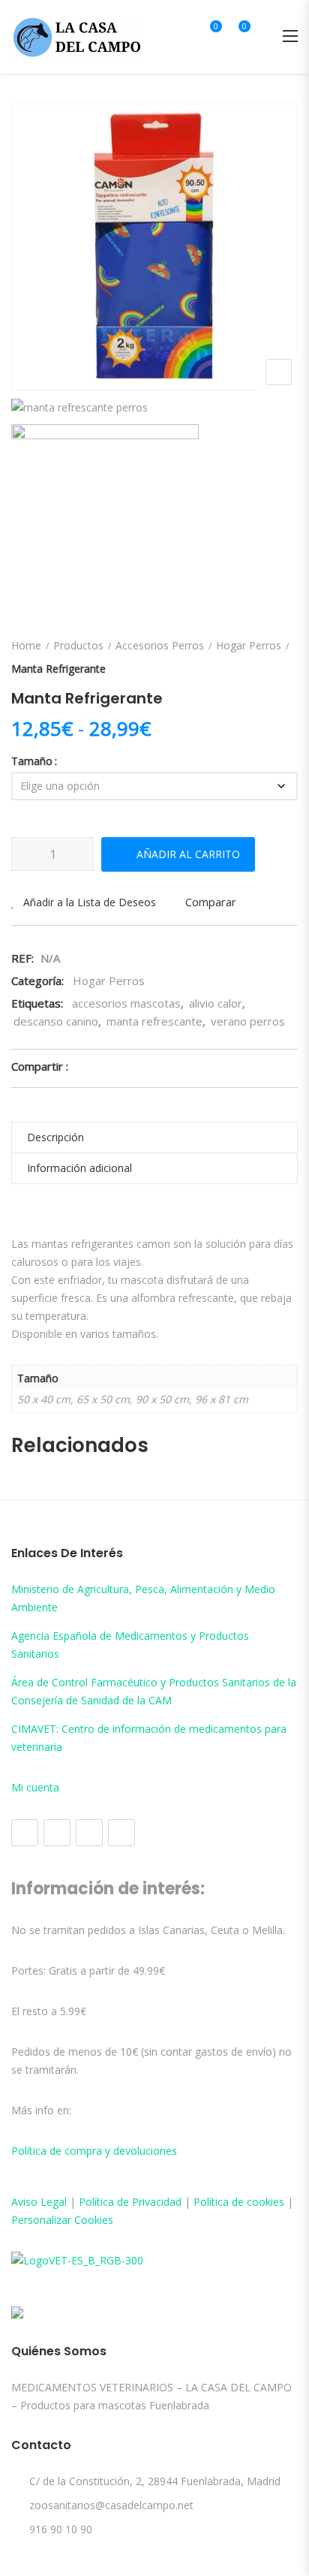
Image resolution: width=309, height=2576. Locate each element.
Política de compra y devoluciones (94, 2151)
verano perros (248, 1021)
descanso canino (56, 1021)
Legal (54, 2202)
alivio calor (216, 1003)
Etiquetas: (37, 1003)
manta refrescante (154, 1021)
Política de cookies (239, 2202)
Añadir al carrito (188, 854)
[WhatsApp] (121, 1833)
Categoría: (37, 981)
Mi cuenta (35, 1787)
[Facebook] (25, 1833)
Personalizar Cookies (62, 2220)
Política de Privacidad (130, 2202)
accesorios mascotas (126, 1003)
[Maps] (89, 1833)
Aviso (26, 2202)
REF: (22, 958)
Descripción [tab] (55, 1137)
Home (26, 645)
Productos (78, 645)
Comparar (211, 902)
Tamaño (32, 761)
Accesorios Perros (160, 645)
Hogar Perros (249, 645)
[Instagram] (57, 1833)
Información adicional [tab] (79, 1168)
